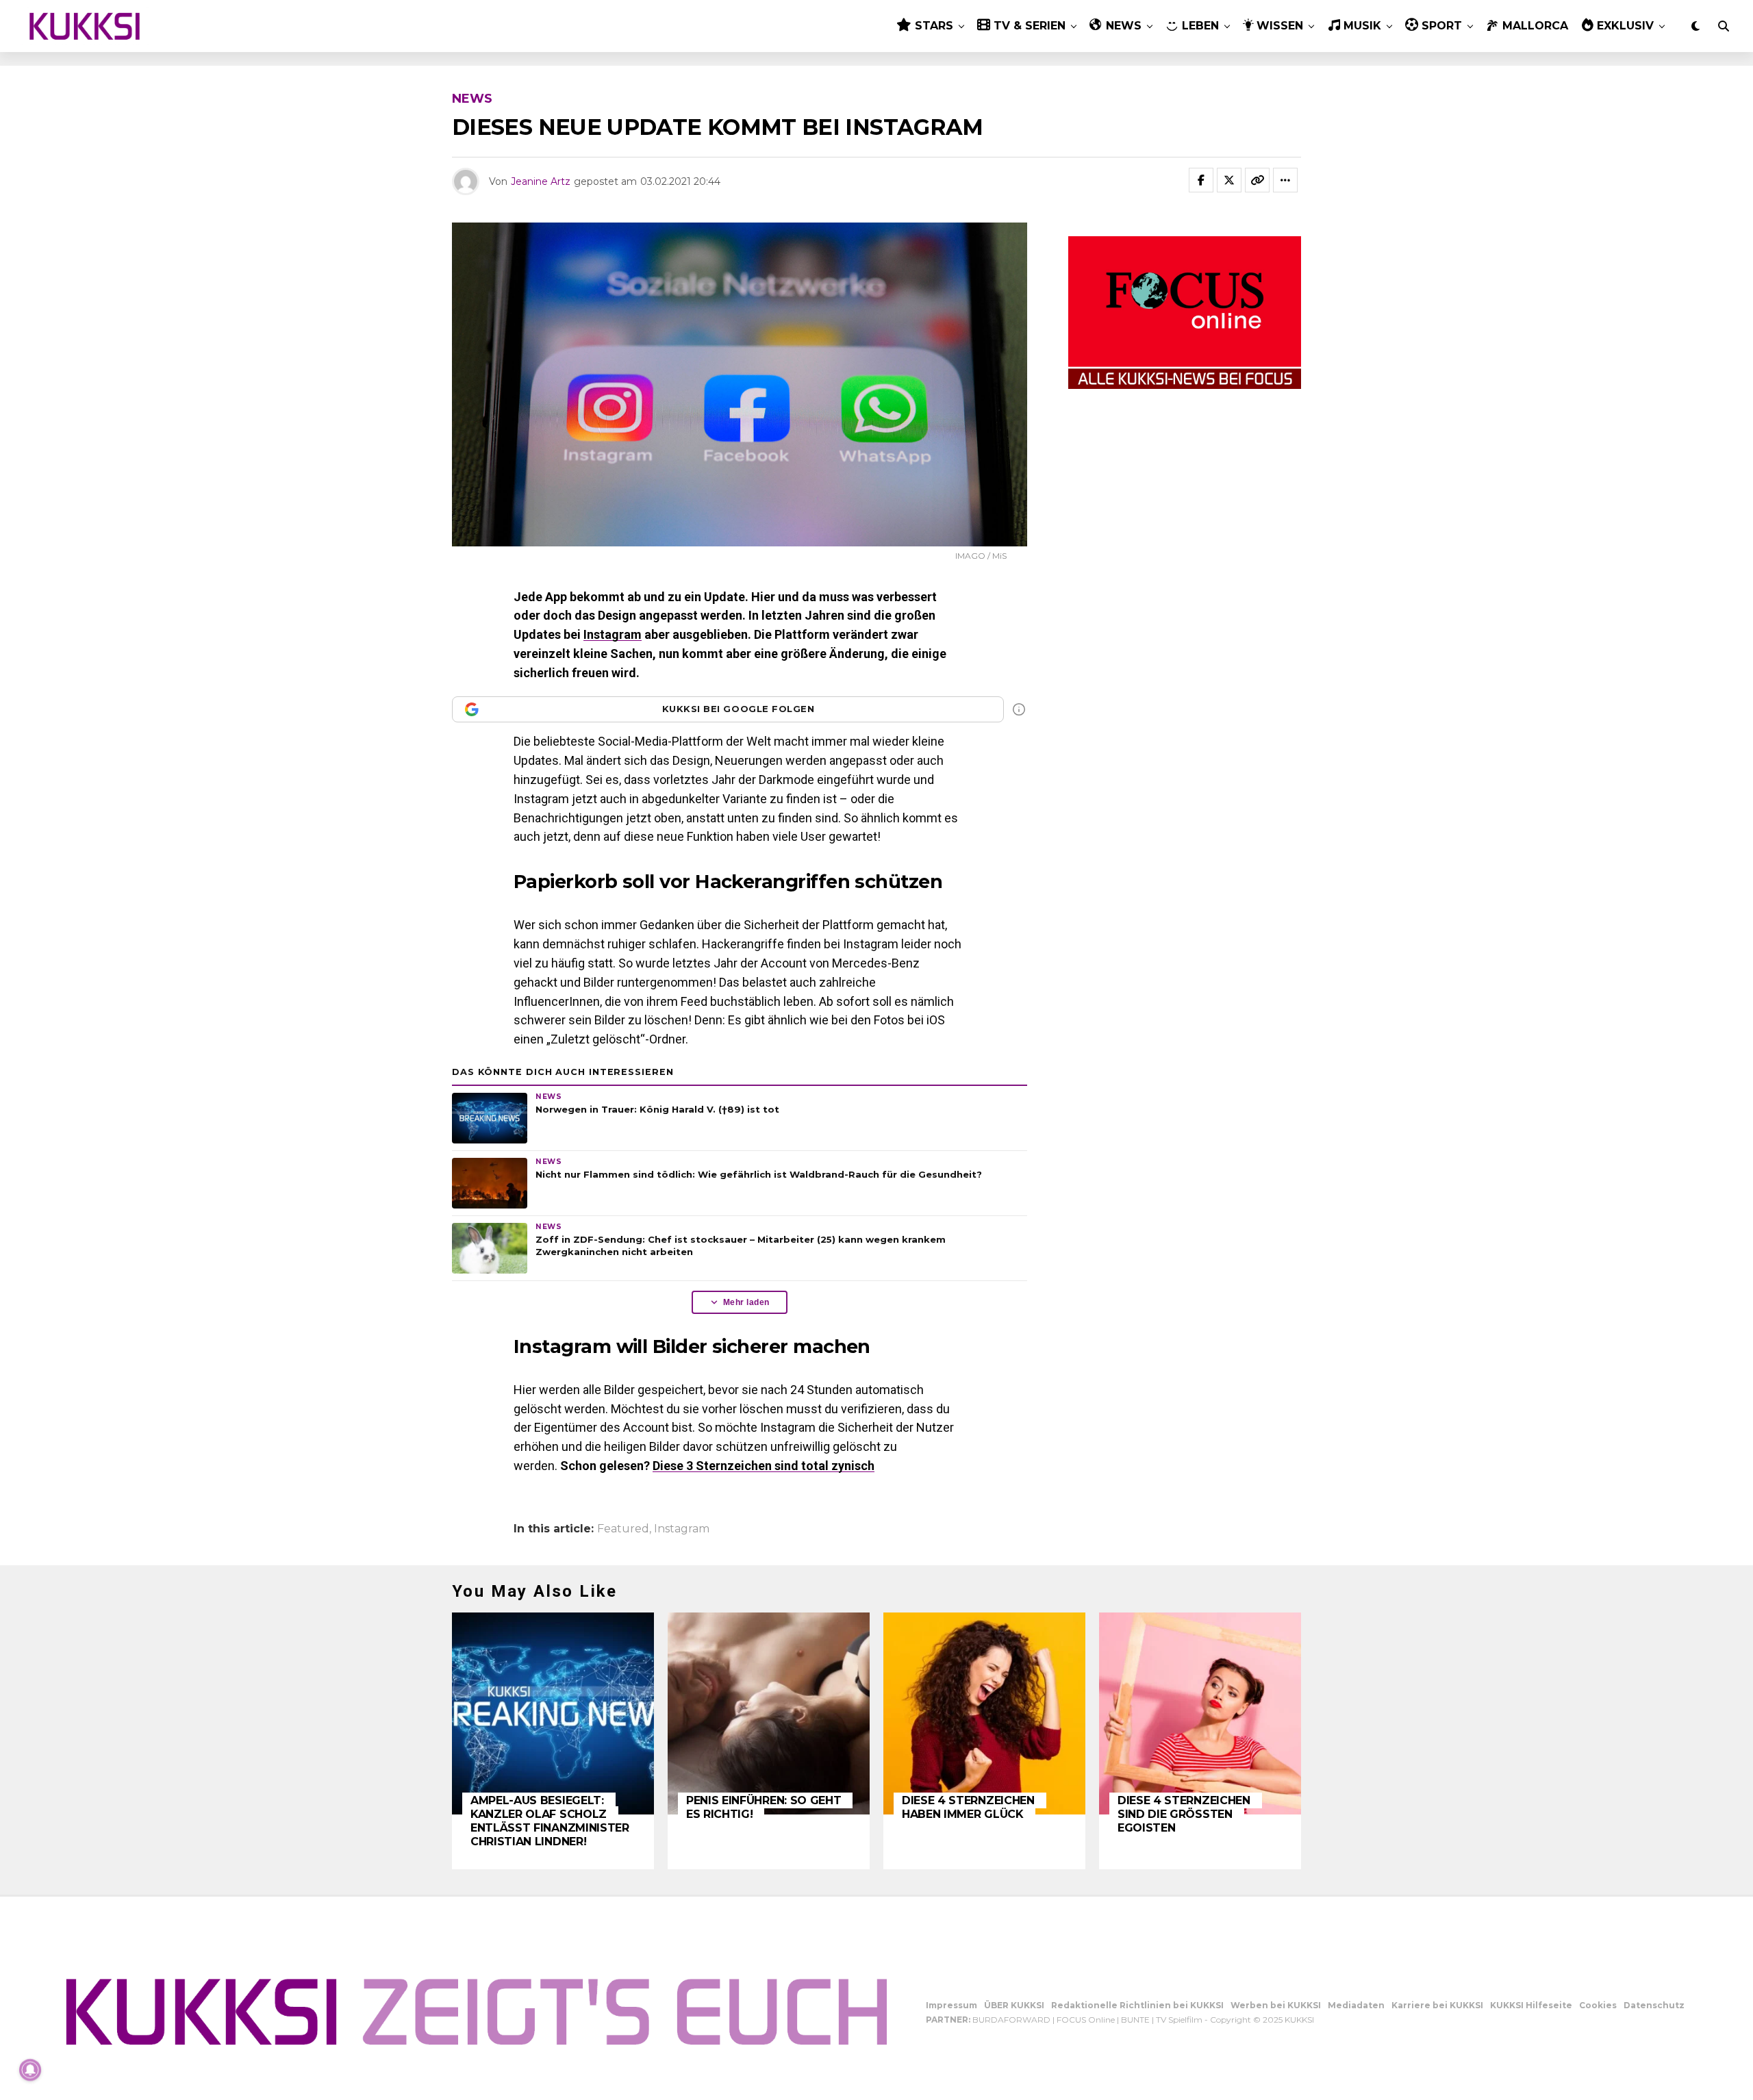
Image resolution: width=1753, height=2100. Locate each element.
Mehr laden (746, 1302)
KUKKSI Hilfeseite (1531, 2005)
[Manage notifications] (30, 2070)
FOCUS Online (1086, 2020)
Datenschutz (1654, 2005)
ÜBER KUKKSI (1014, 2005)
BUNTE (1135, 2020)
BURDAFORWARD (1011, 2020)
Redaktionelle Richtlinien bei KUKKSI (1137, 2005)
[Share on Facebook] (1201, 180)
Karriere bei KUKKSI (1437, 2005)
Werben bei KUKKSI (1276, 2005)
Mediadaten (1356, 2005)
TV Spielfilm (1179, 2020)
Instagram (613, 634)
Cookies (1598, 2005)
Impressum (951, 2005)
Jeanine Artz (541, 181)
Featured (623, 1529)
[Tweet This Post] (1229, 180)
